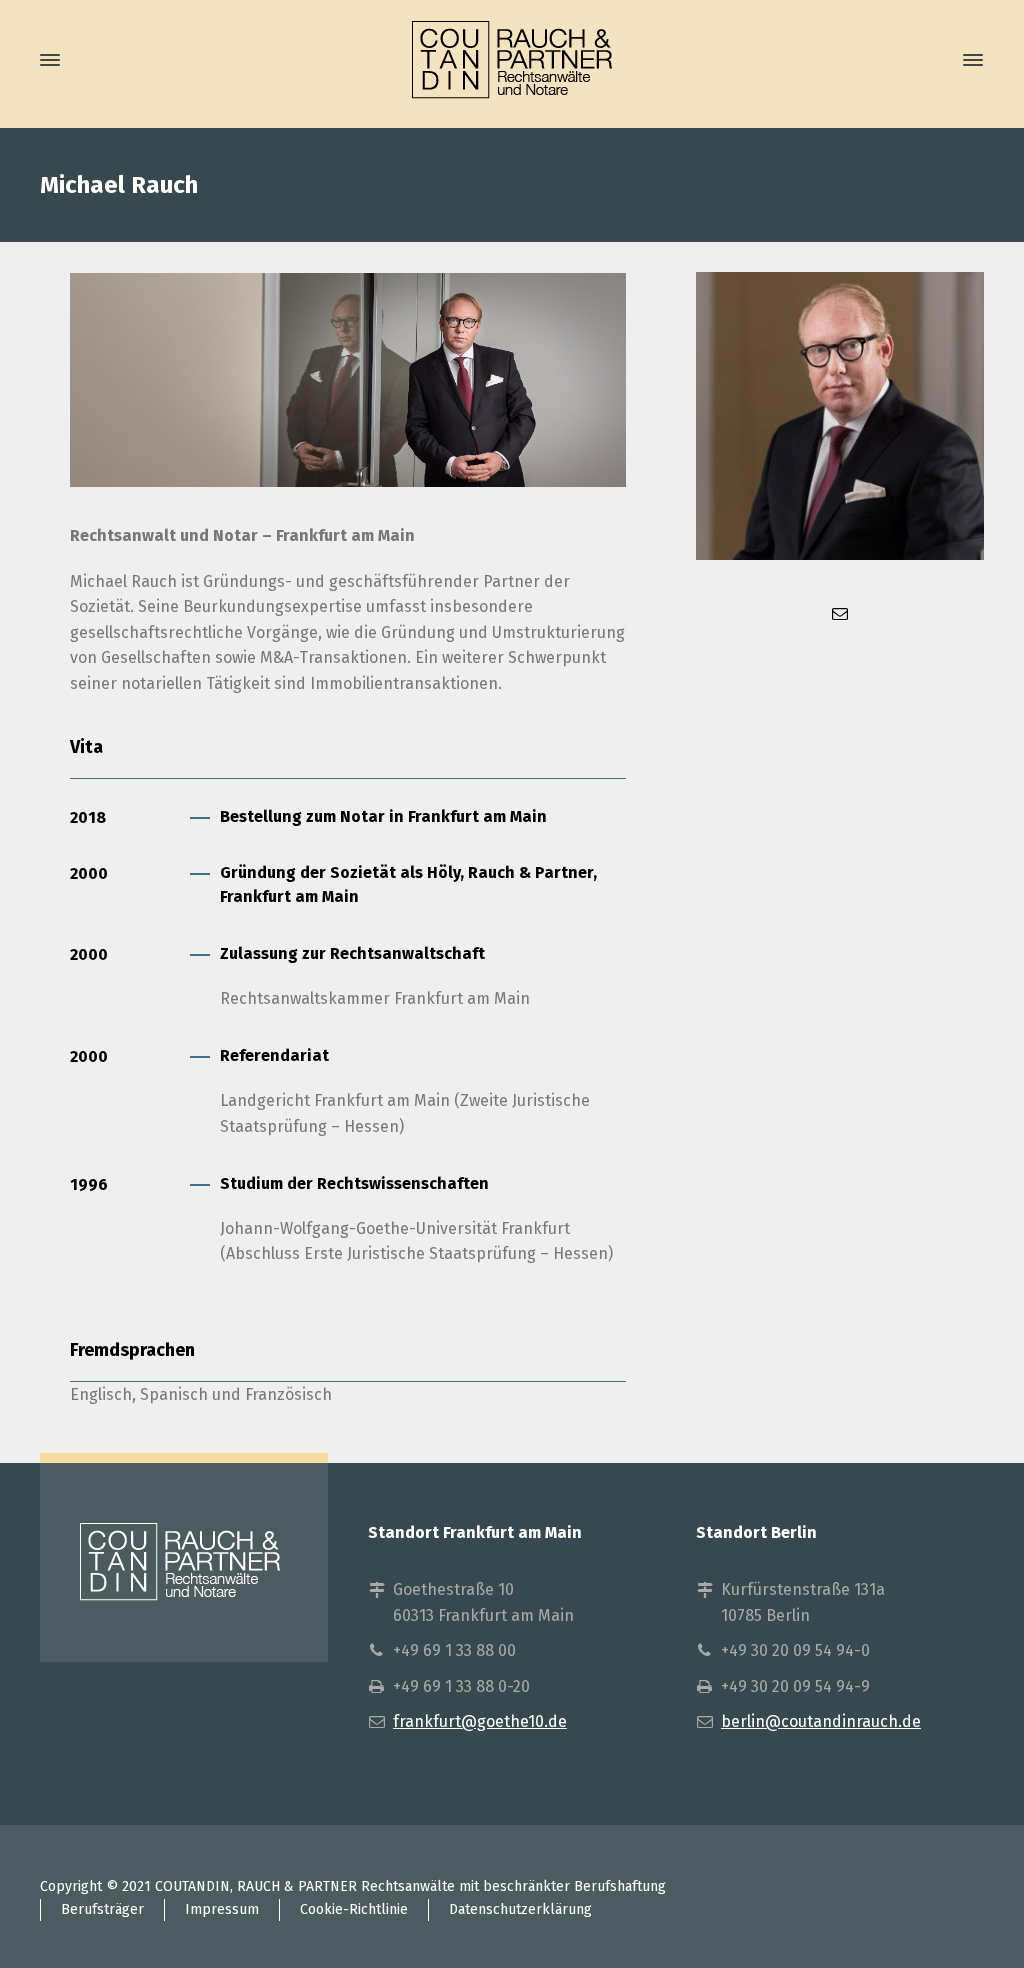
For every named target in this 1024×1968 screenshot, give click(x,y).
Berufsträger (102, 1909)
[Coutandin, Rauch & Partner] (512, 60)
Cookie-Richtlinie (354, 1909)
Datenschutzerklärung (520, 1909)
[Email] (840, 613)
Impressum (222, 1909)
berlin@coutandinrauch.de (821, 1721)
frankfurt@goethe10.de (480, 1721)
